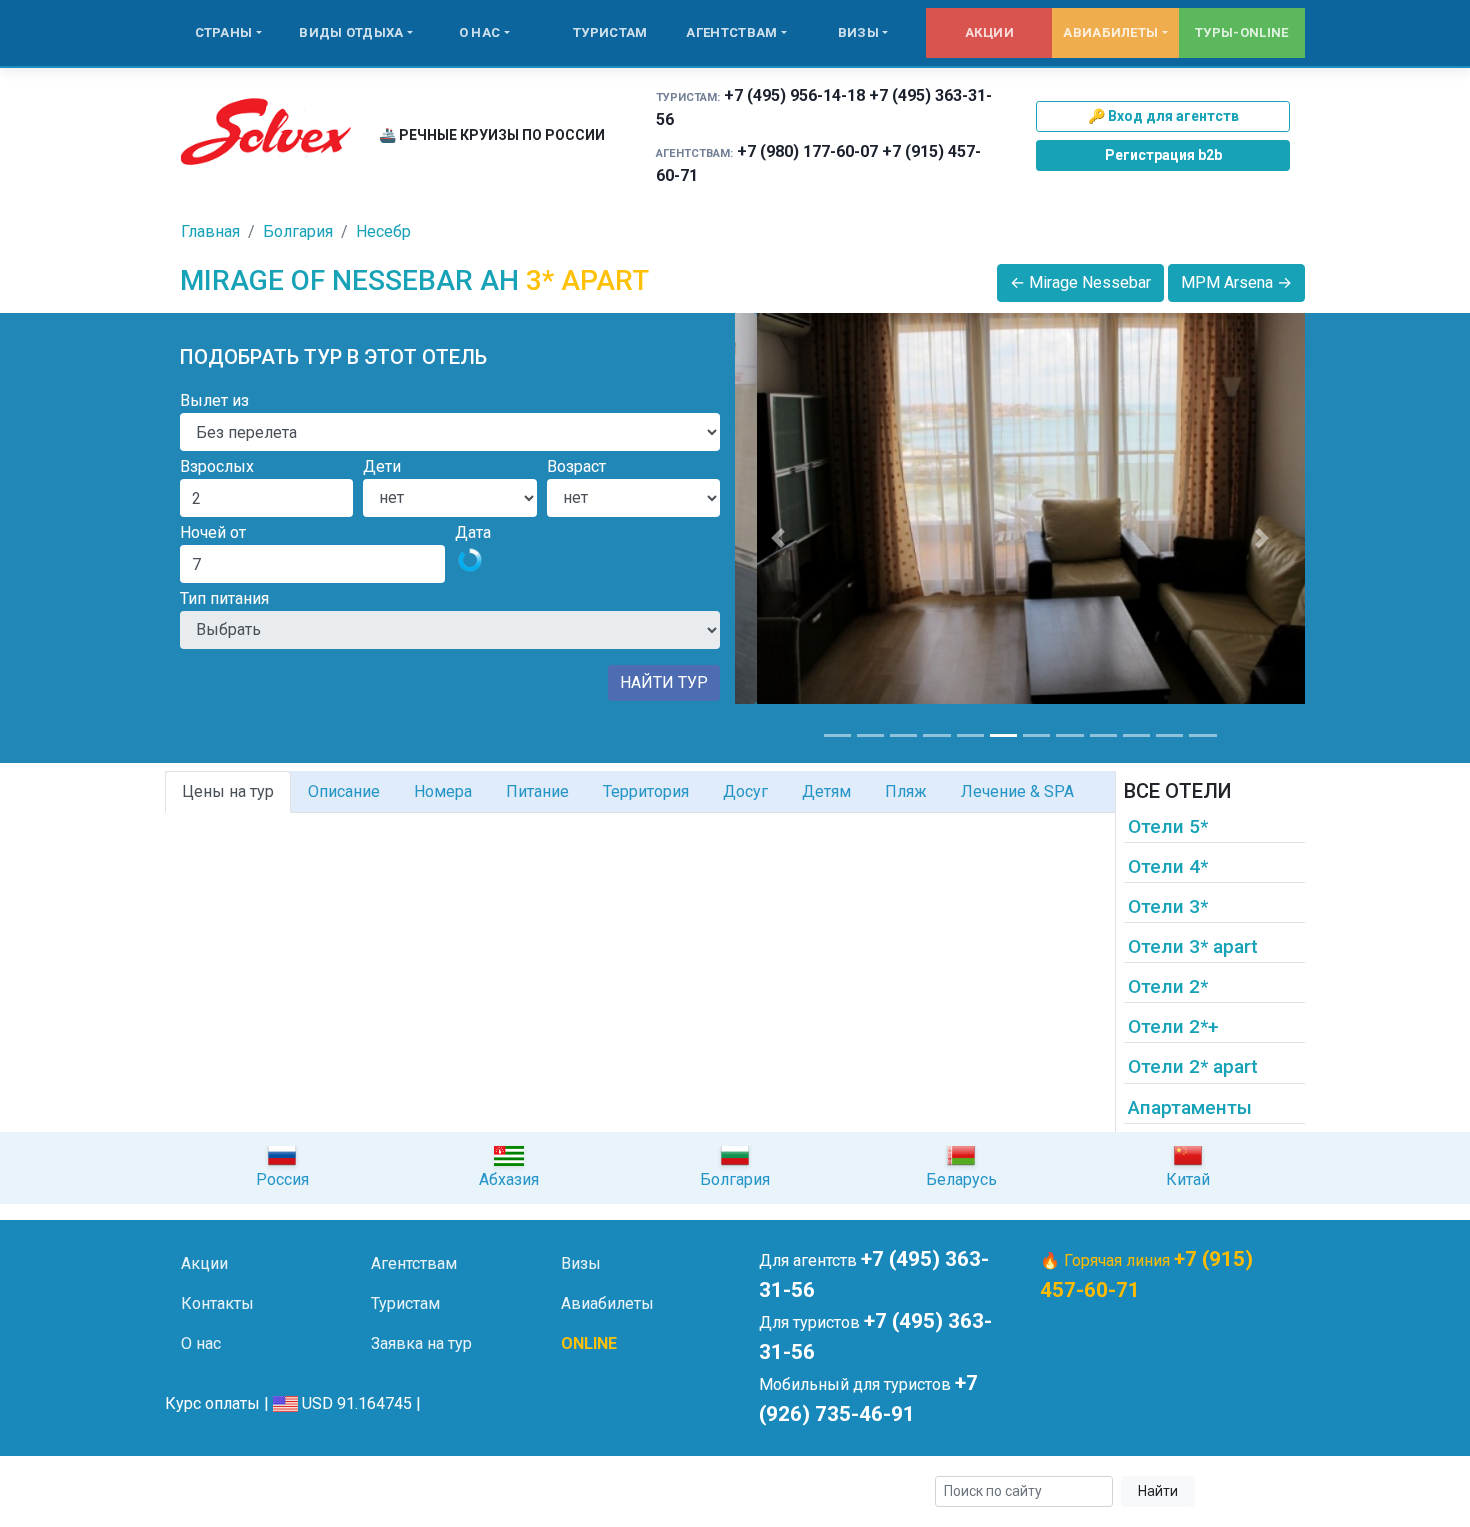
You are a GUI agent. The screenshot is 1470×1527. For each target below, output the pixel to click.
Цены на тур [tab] (228, 791)
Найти (1158, 1491)
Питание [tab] (537, 791)
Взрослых (217, 466)
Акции (990, 32)
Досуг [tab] (745, 791)
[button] (778, 538)
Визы (858, 32)
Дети (382, 466)
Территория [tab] (646, 791)
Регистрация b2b (1163, 155)
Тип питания (224, 598)
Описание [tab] (344, 791)
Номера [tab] (443, 791)
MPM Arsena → (1236, 282)
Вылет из (214, 400)
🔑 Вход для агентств (1163, 116)
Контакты (217, 1303)
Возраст (576, 466)
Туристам (610, 32)
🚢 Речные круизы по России (492, 135)
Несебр (383, 231)
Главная (210, 231)
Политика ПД (485, 1491)
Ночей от (213, 532)
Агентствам (731, 32)
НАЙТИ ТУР (664, 682)
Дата (473, 532)
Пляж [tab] (906, 791)
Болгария (298, 231)
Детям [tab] (826, 791)
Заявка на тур (421, 1343)
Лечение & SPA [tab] (1017, 791)
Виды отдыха (351, 32)
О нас (480, 32)
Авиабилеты (1110, 32)
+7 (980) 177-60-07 (807, 151)
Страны (224, 32)
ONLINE (589, 1343)
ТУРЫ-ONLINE (1241, 32)
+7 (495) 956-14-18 (794, 95)
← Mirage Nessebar (1080, 282)
